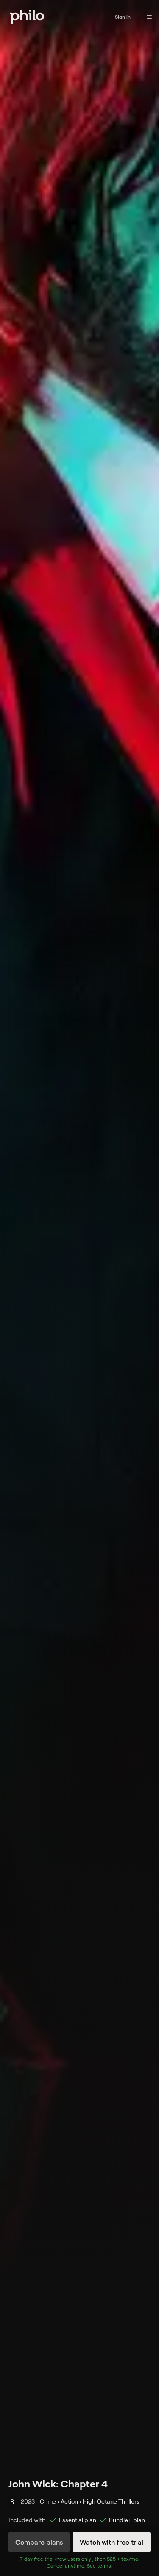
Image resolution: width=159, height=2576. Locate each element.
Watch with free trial (112, 2542)
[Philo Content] (149, 17)
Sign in (123, 17)
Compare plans (39, 2542)
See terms (99, 2566)
